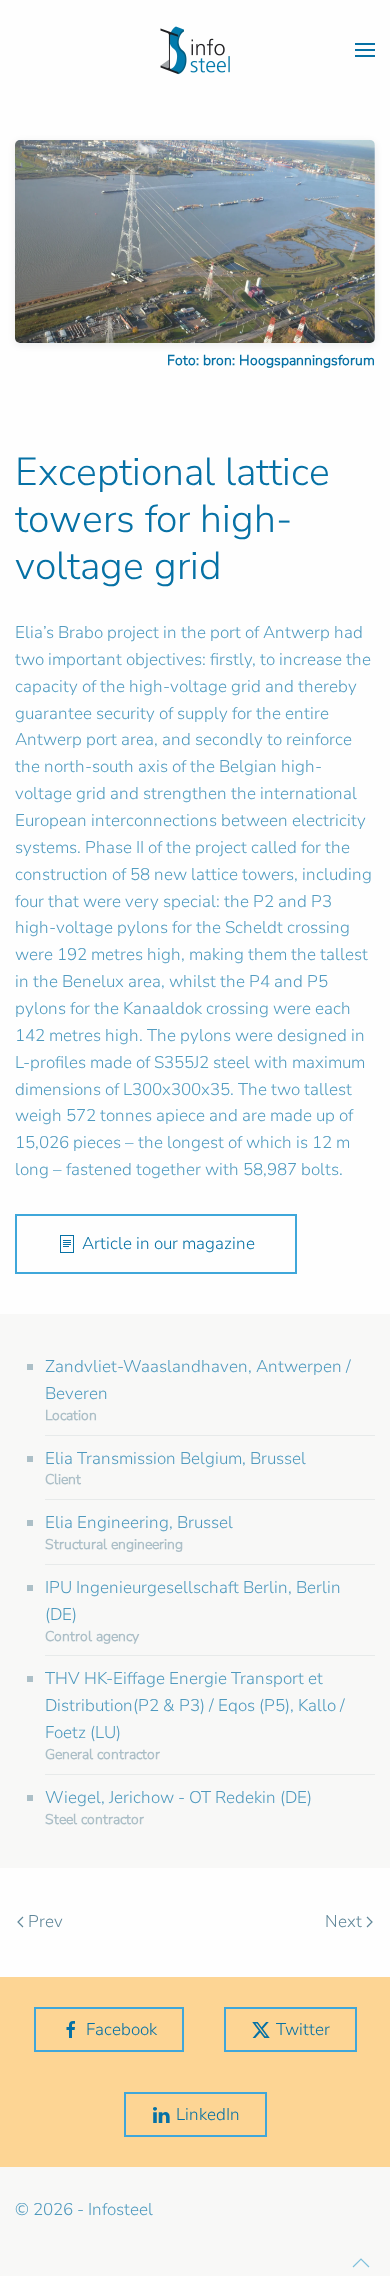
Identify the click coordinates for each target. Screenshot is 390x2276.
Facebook (121, 2029)
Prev (45, 1921)
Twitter (303, 2029)
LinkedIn (208, 2114)
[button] (365, 50)
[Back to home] (195, 50)
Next (343, 1921)
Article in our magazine (168, 1243)
